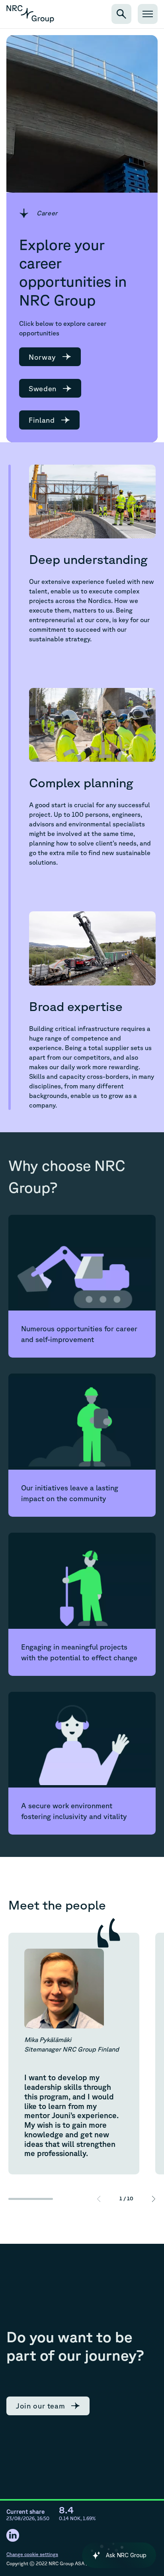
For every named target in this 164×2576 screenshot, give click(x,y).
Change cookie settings (32, 2554)
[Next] (154, 2199)
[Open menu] (148, 14)
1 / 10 (126, 2199)
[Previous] (99, 2199)
